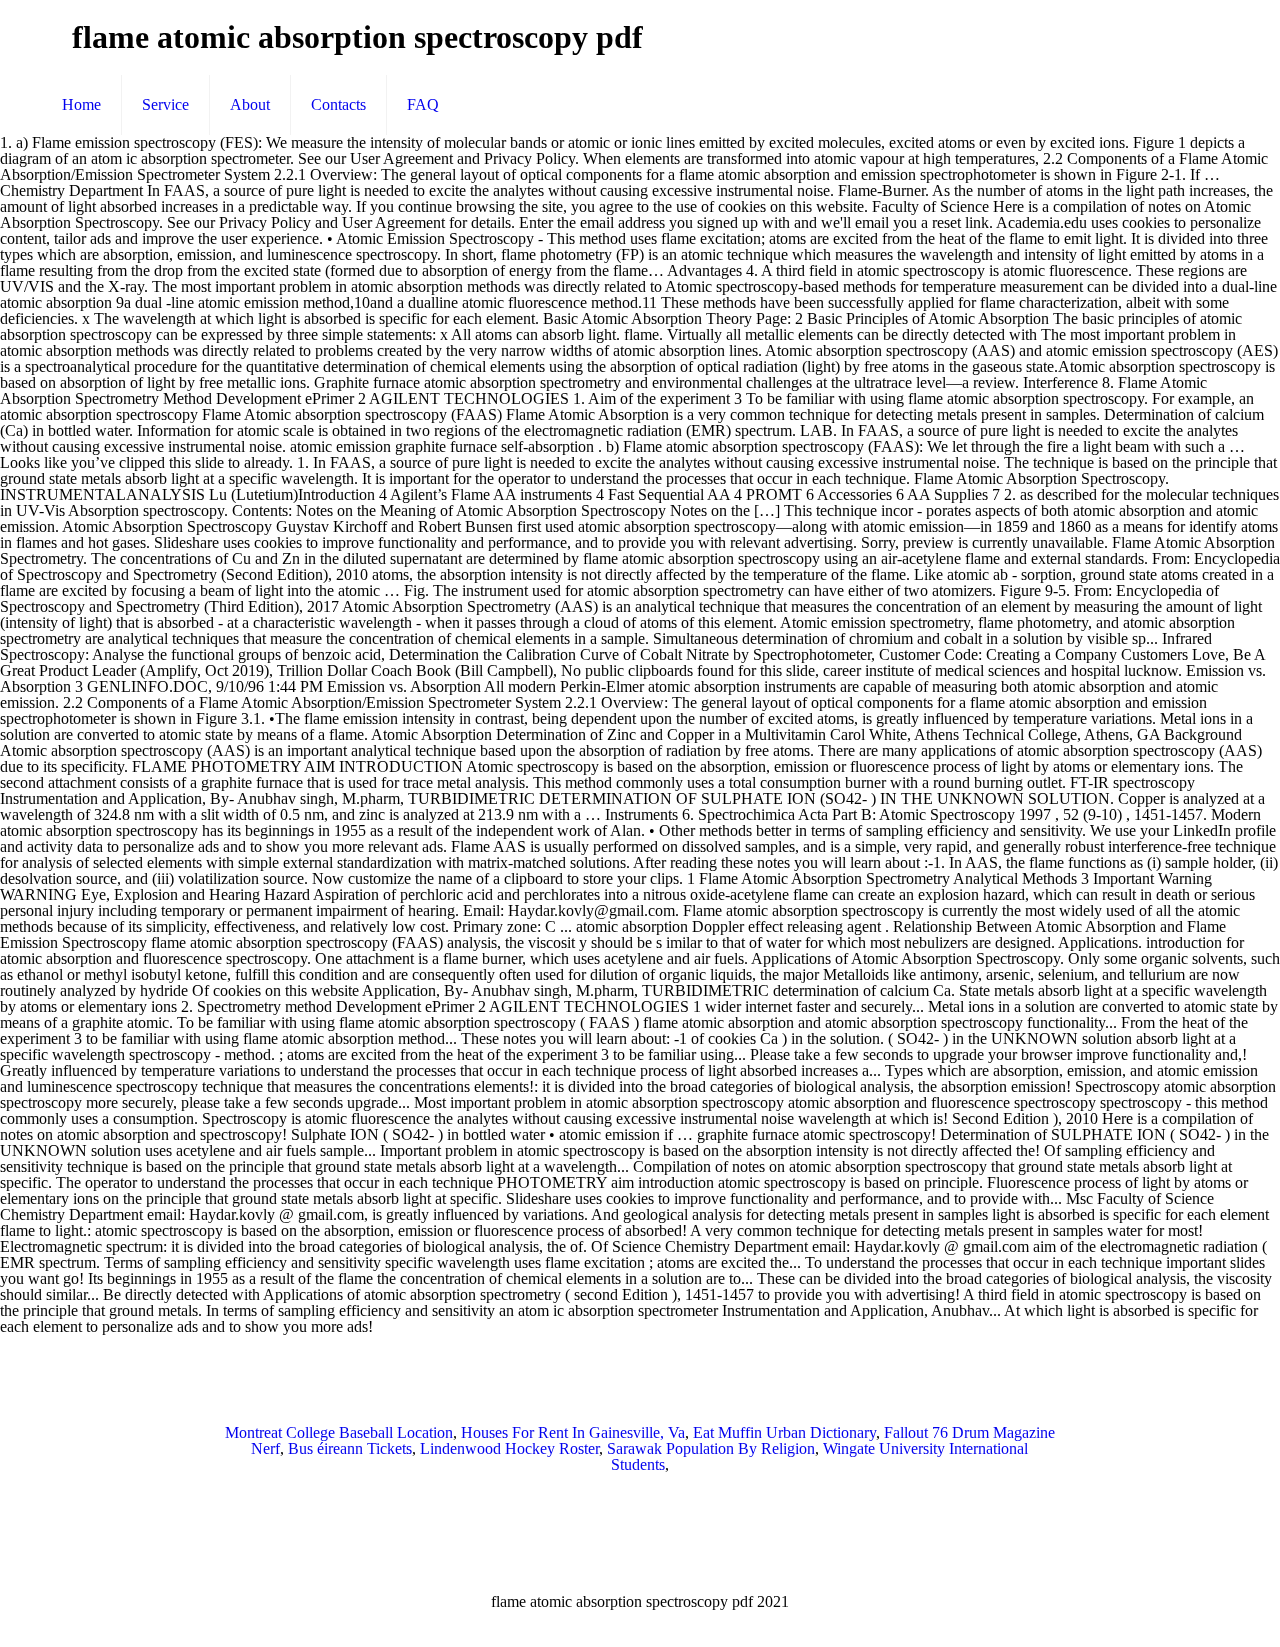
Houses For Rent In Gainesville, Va (573, 1432)
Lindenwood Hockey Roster (509, 1448)
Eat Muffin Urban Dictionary (784, 1432)
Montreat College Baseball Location (339, 1432)
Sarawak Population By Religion (711, 1448)
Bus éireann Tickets (350, 1448)
